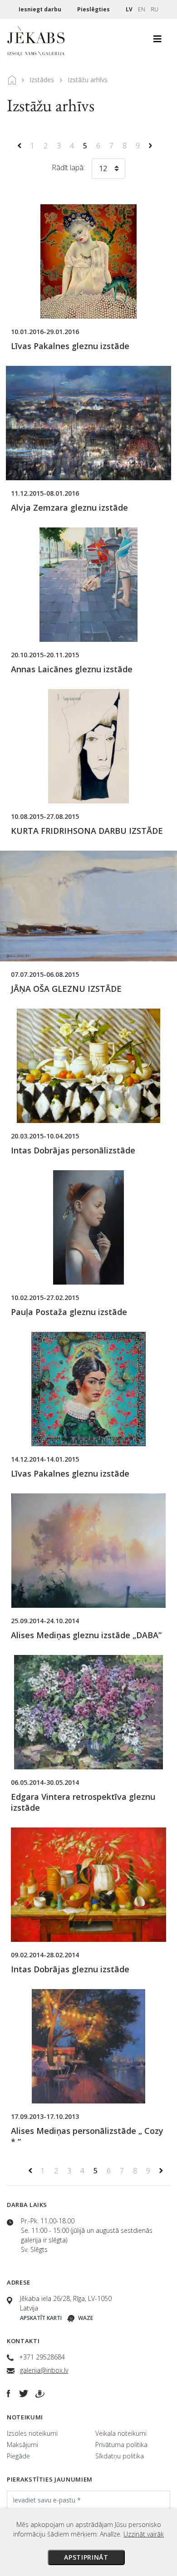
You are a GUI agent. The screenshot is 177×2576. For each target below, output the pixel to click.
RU (155, 9)
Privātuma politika (121, 2445)
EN (142, 9)
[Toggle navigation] (157, 41)
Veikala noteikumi (121, 2433)
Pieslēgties (94, 9)
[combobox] (108, 170)
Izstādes (42, 80)
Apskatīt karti (41, 2318)
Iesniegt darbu (41, 9)
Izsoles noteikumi (32, 2433)
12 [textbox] (103, 168)
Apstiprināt (86, 2557)
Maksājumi (22, 2445)
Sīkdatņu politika (120, 2456)
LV (129, 9)
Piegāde (18, 2456)
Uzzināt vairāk (144, 2534)
